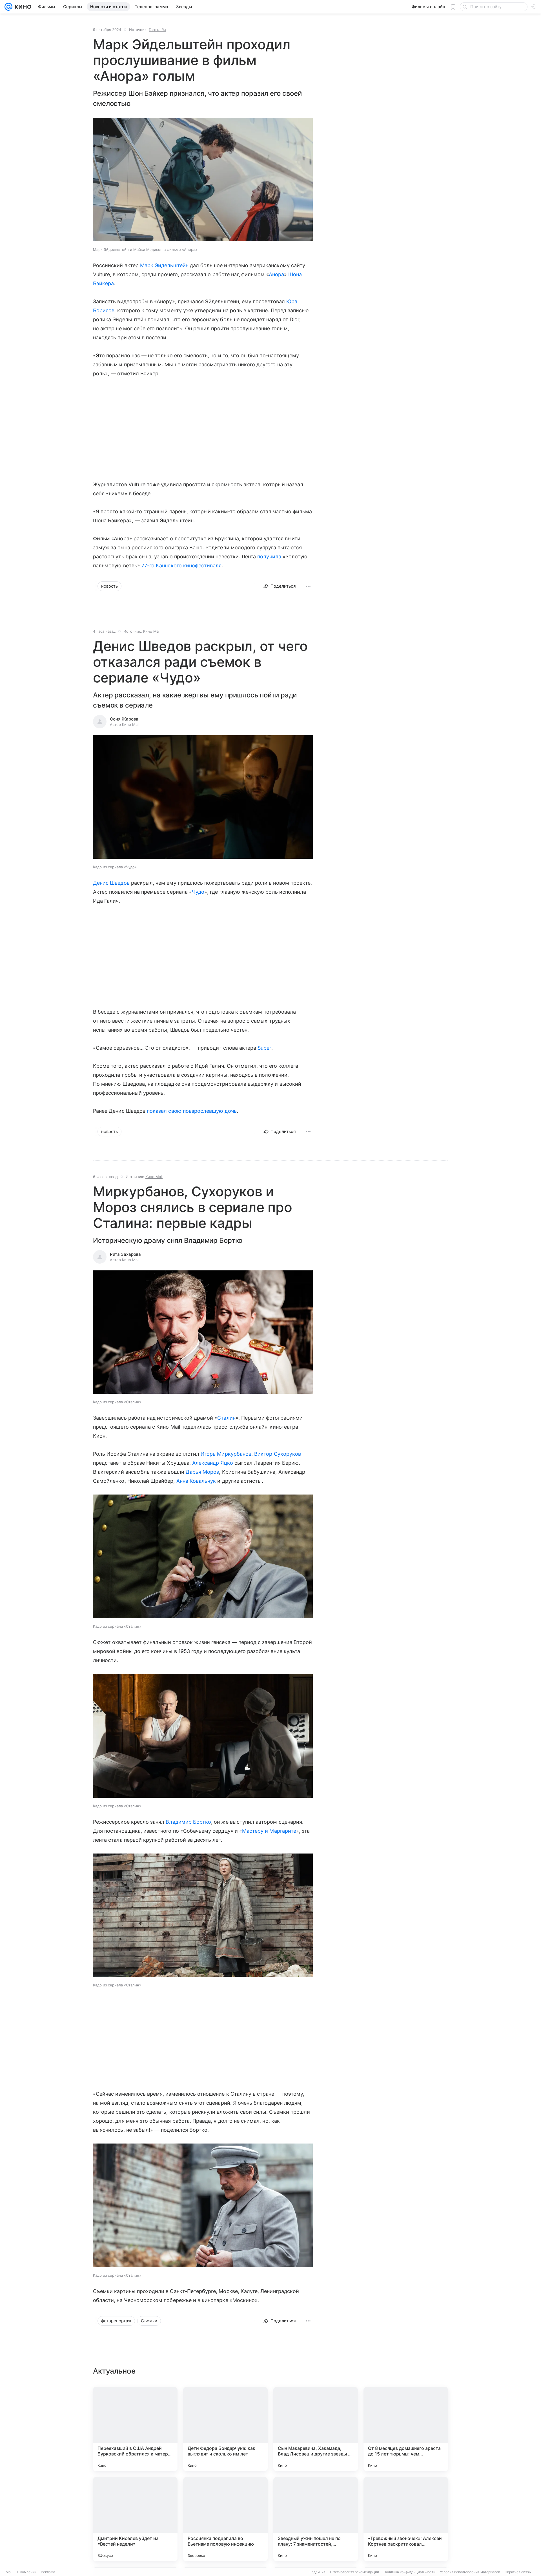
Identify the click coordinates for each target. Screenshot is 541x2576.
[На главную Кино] (22, 7)
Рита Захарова (125, 1254)
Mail (9, 2572)
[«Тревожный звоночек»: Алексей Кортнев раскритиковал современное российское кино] (406, 2519)
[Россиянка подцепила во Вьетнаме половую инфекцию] (225, 2519)
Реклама (48, 2572)
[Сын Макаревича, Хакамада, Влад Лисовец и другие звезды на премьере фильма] (316, 2429)
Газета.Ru (157, 30)
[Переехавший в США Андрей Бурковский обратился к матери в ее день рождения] (135, 2429)
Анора (276, 274)
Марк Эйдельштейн (164, 265)
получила (269, 557)
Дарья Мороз (202, 1472)
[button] (203, 180)
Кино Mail (152, 631)
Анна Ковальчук (196, 1481)
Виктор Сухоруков (278, 1454)
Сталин (226, 1418)
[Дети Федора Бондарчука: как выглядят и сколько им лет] (225, 2429)
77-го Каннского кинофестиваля (182, 566)
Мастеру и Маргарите (269, 1831)
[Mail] (8, 7)
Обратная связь (518, 2572)
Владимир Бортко (188, 1822)
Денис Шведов (111, 883)
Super (264, 1048)
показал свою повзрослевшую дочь (192, 1111)
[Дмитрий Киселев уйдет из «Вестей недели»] (135, 2519)
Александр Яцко (213, 1463)
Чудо (198, 892)
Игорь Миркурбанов (226, 1454)
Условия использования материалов (470, 2572)
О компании (27, 2572)
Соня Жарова (124, 719)
